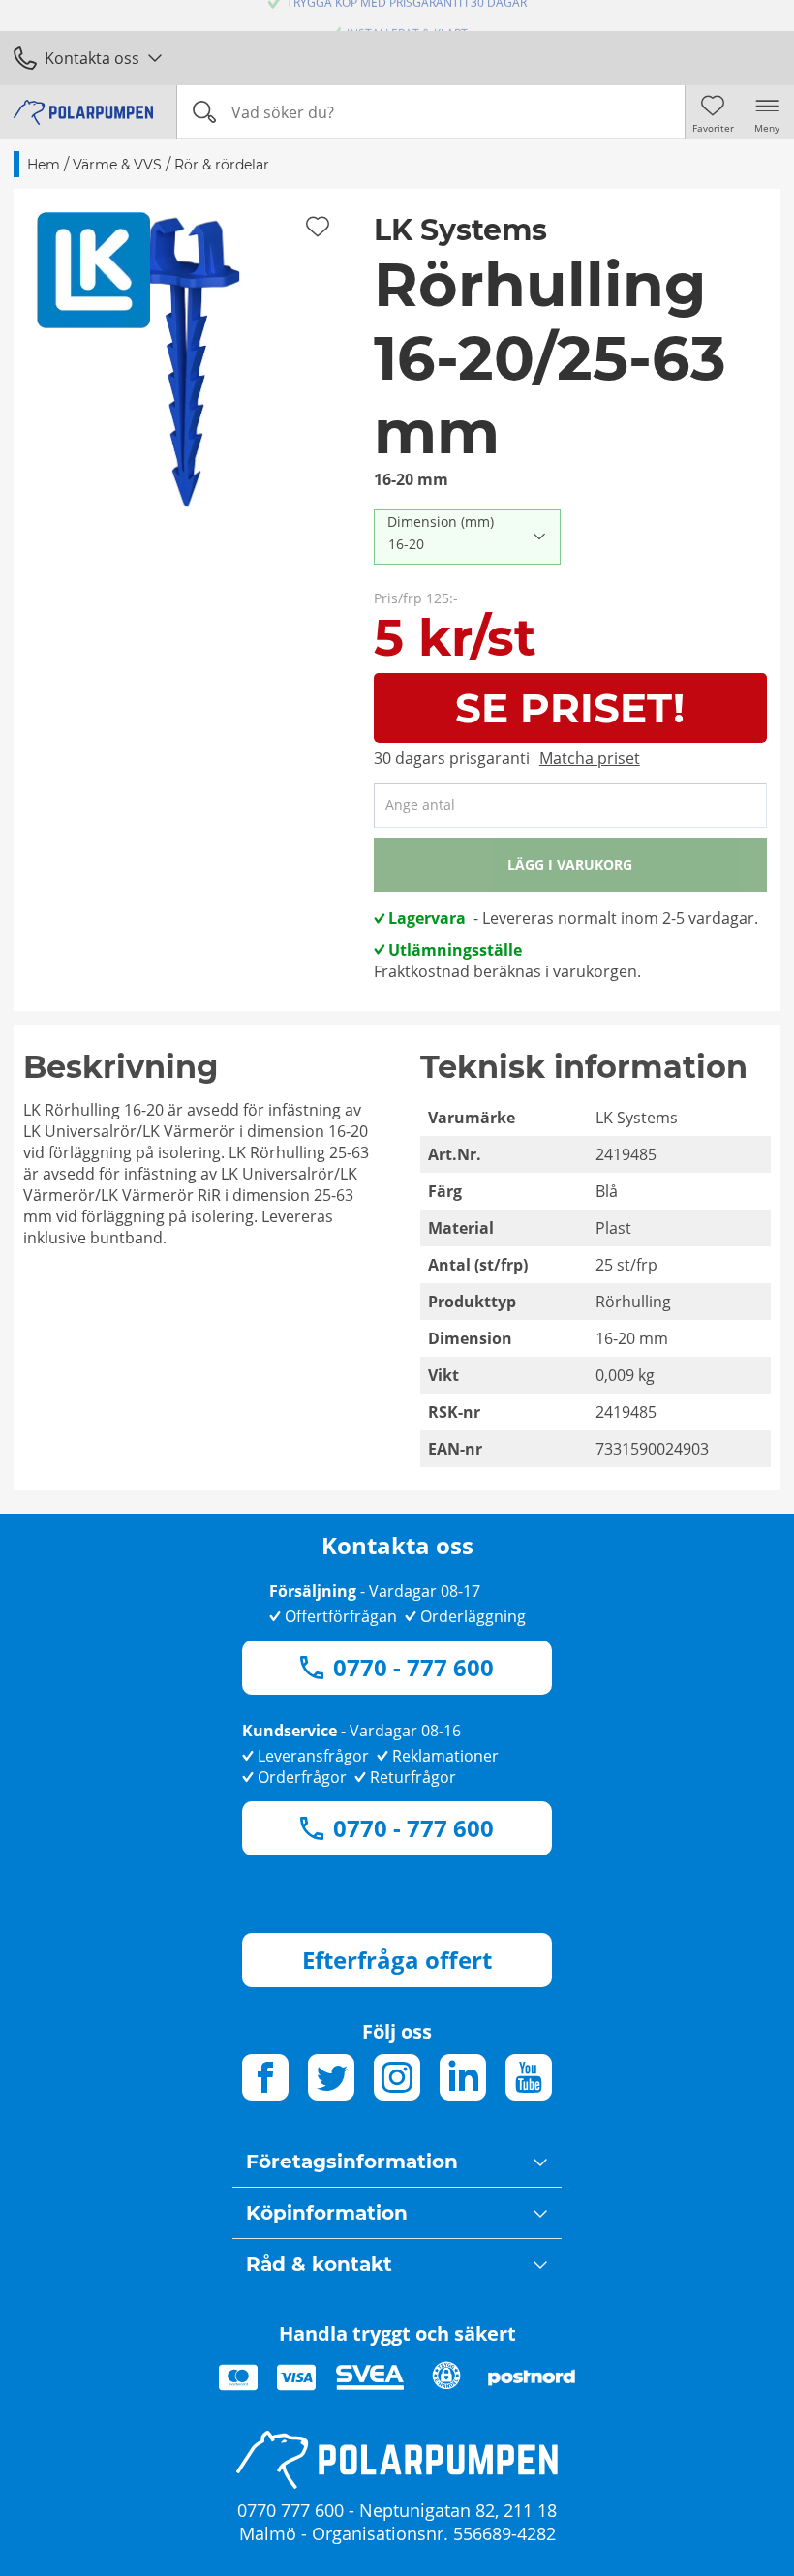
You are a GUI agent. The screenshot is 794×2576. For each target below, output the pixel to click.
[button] (187, 362)
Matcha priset (590, 758)
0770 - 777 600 (413, 1667)
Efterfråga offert (397, 1960)
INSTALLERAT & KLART (407, 16)
